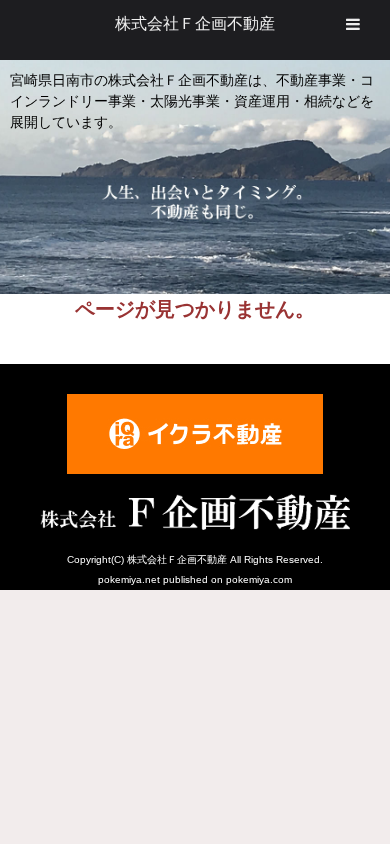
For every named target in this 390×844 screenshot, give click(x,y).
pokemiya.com (259, 579)
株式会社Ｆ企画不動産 (195, 23)
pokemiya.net (129, 579)
